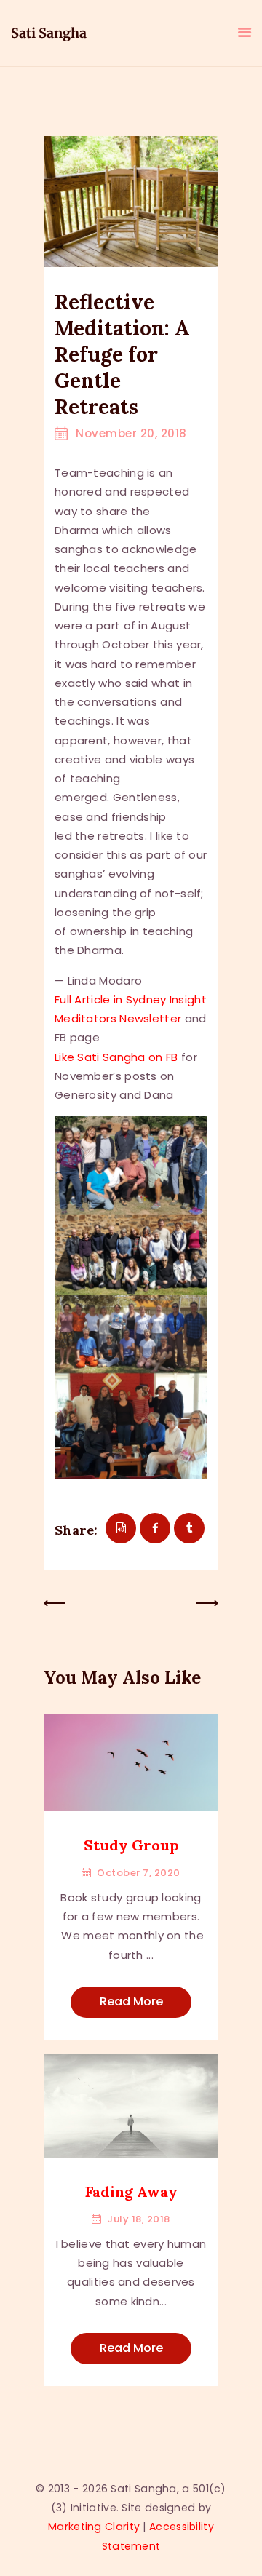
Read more (131, 2001)
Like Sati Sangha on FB (116, 1057)
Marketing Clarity (94, 2527)
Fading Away (131, 2191)
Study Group (131, 1845)
